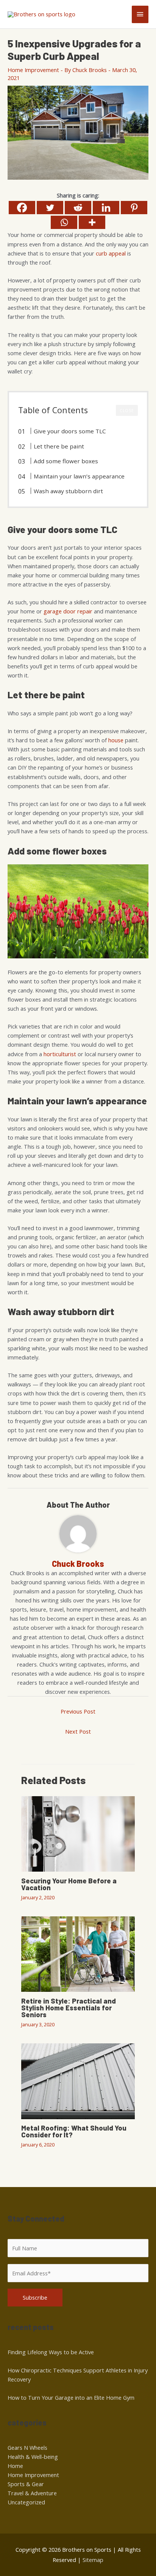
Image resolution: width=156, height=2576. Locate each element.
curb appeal (111, 253)
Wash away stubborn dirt (68, 491)
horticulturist (60, 1054)
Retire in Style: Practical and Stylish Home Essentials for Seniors (69, 2008)
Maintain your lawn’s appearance (79, 476)
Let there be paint (59, 446)
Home (15, 2466)
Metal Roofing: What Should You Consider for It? (74, 2131)
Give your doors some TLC (70, 431)
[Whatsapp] (64, 222)
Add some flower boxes (66, 461)
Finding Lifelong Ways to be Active (51, 2352)
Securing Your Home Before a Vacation (69, 1884)
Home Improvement (33, 70)
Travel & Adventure (32, 2493)
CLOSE (127, 411)
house (116, 740)
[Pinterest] (134, 208)
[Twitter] (50, 208)
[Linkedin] (106, 208)
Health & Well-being (33, 2457)
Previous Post (78, 1711)
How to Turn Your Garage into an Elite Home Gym (71, 2397)
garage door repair (68, 611)
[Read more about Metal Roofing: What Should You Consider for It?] (78, 2081)
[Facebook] (22, 208)
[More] (92, 222)
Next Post (78, 1731)
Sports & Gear (26, 2484)
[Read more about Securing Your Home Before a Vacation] (78, 1833)
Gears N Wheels (27, 2447)
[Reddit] (78, 208)
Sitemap (93, 2560)
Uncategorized (26, 2502)
